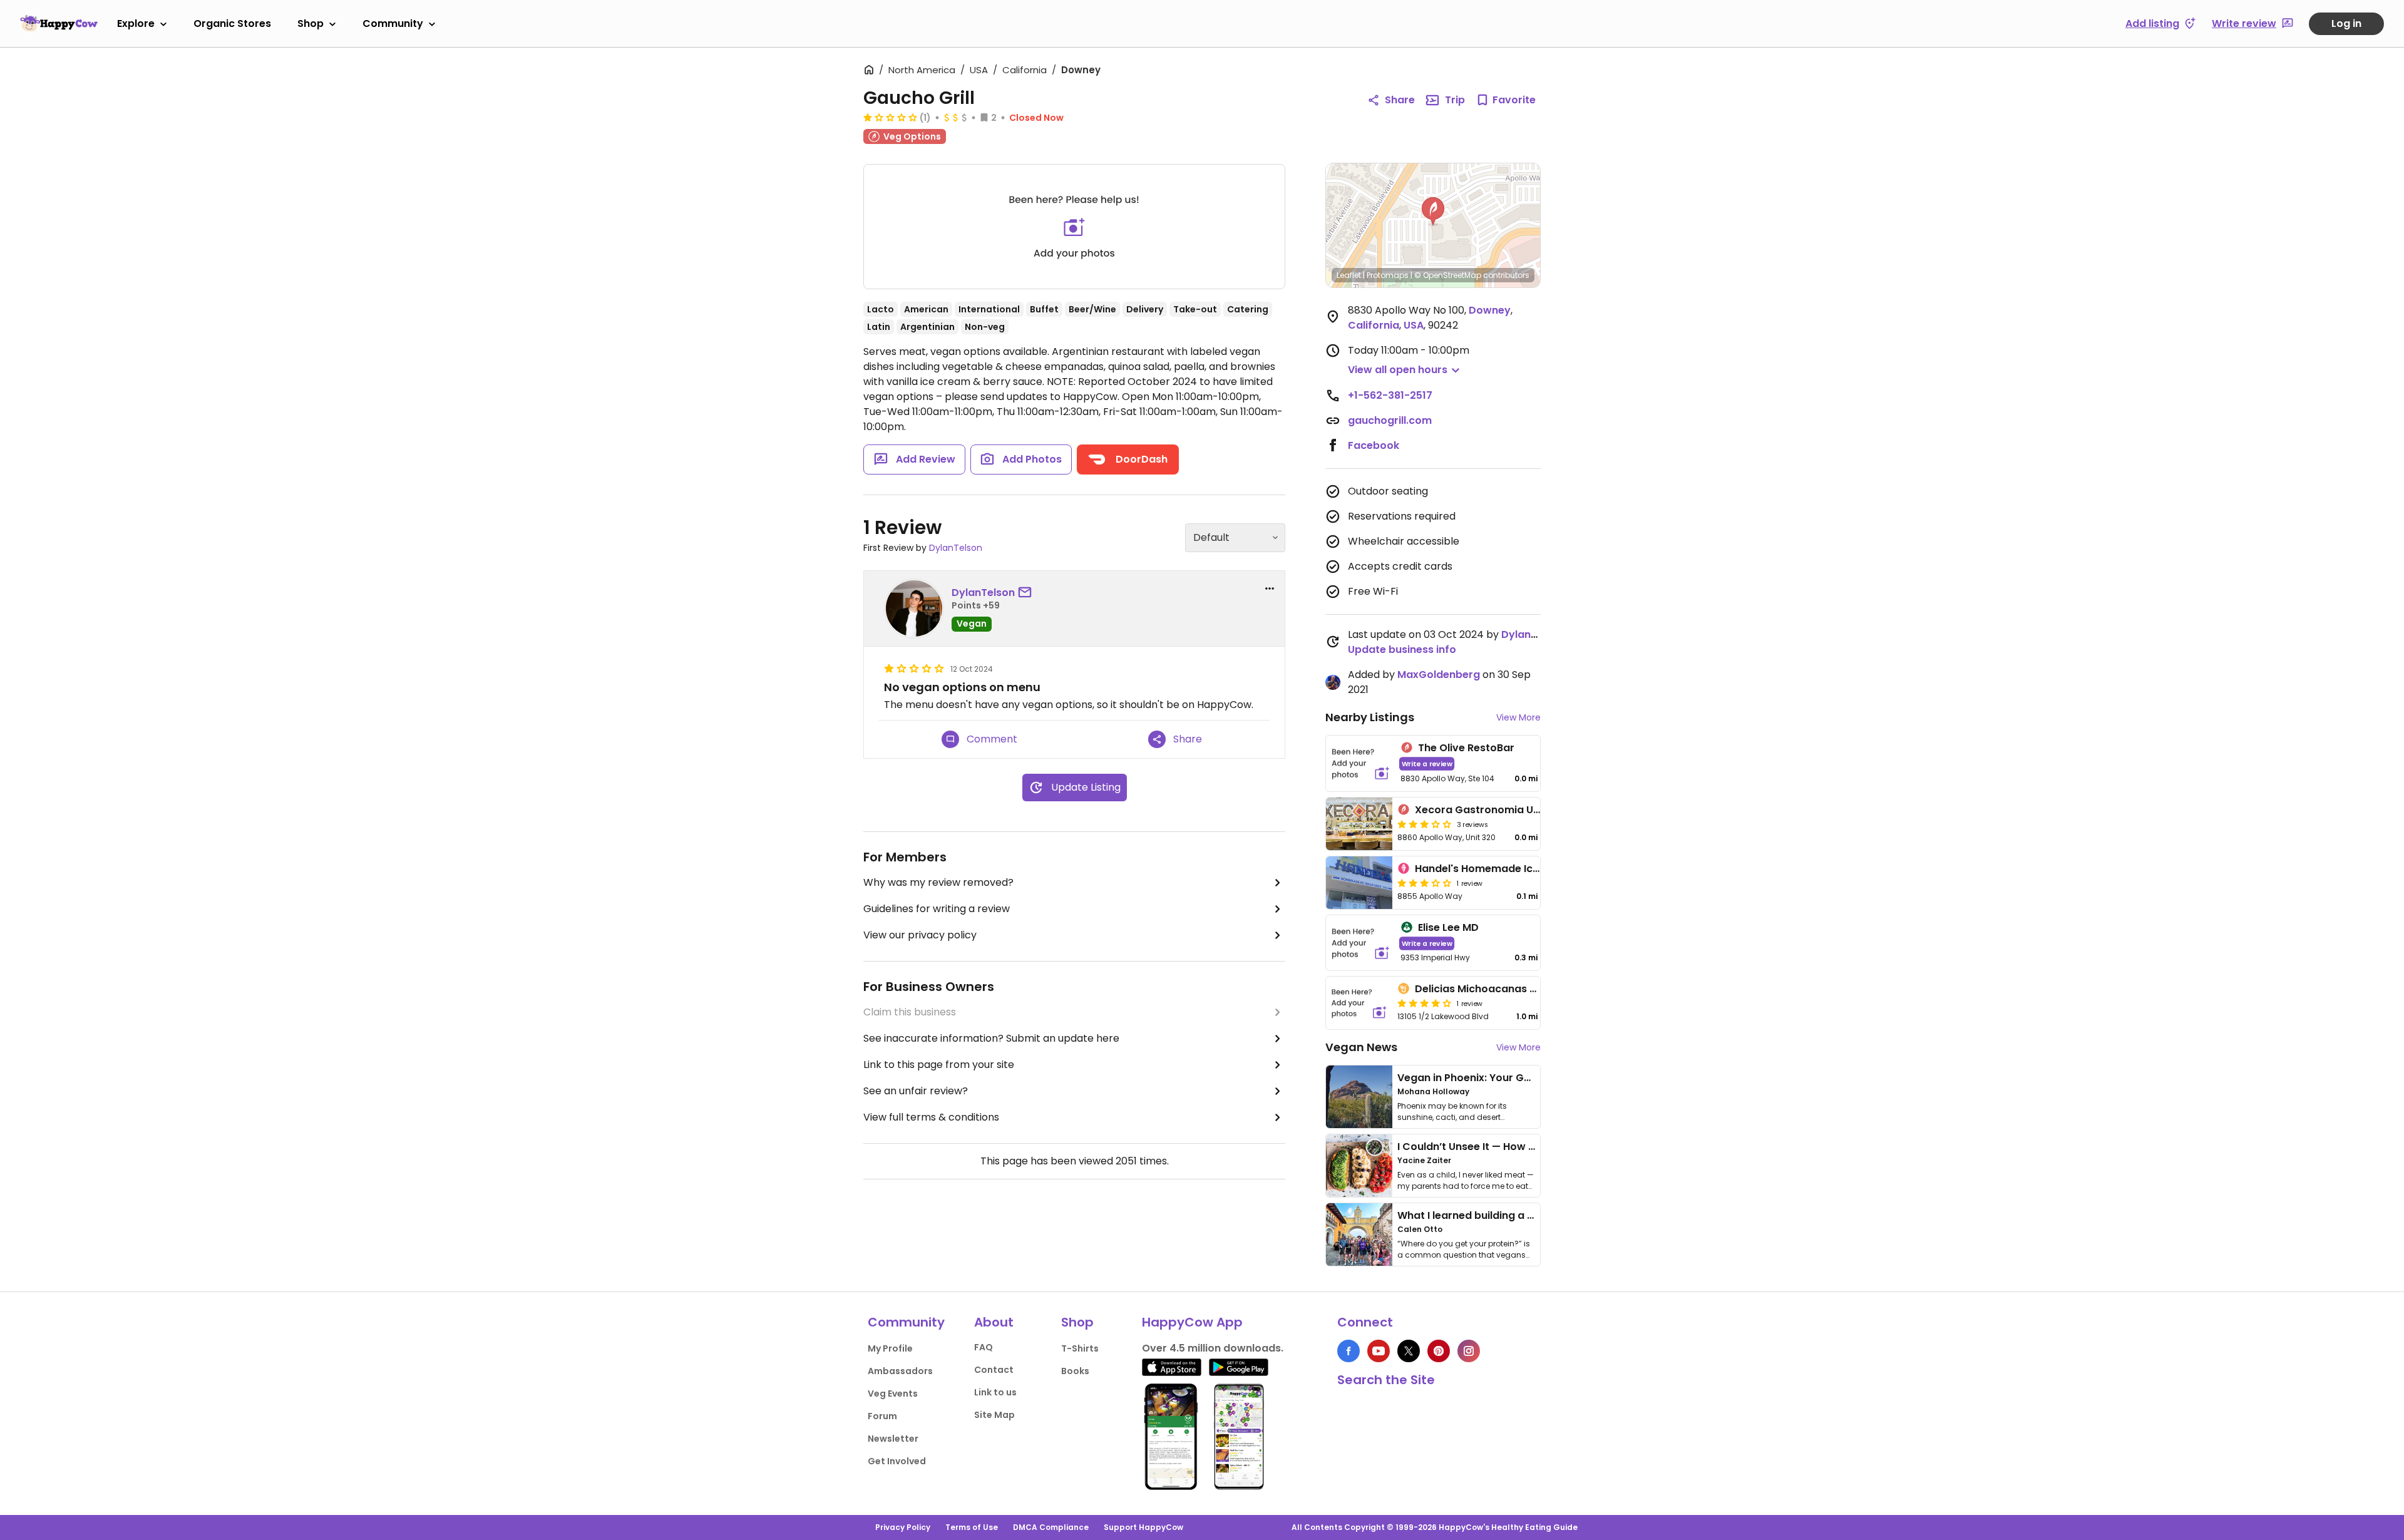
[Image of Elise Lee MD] (1361, 943)
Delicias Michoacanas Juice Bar (1496, 989)
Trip (1455, 100)
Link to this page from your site (939, 1065)
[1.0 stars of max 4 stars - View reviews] (890, 117)
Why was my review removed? (938, 882)
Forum (882, 1416)
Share (1400, 100)
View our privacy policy (920, 935)
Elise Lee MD (1448, 927)
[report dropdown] (1270, 588)
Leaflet (1349, 275)
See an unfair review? (916, 1091)
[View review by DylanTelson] (914, 608)
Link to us (995, 1392)
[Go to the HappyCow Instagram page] (1469, 1351)
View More (1518, 717)
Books (1075, 1371)
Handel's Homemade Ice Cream (1496, 869)
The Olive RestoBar (1466, 748)
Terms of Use (972, 1527)
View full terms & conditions (931, 1117)
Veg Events (893, 1394)
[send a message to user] (1027, 593)
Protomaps (1388, 275)
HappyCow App (1192, 1322)
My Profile (890, 1348)
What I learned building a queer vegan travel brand (1528, 1215)
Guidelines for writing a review (937, 909)
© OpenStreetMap (1448, 275)
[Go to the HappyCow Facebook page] (1348, 1351)
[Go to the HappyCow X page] (1409, 1351)
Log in (2346, 23)
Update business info (1402, 649)
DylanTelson (956, 548)
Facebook (1374, 445)
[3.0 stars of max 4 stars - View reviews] (1424, 824)
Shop (311, 23)
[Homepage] (59, 23)
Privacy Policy (903, 1527)
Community (393, 23)
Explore (136, 23)
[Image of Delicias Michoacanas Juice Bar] (1359, 1003)
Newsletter (893, 1439)
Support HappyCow (1143, 1527)
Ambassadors (900, 1371)
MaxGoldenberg (1439, 675)
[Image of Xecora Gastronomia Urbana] (1359, 824)
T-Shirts (1080, 1348)
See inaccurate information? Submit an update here (991, 1038)
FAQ (984, 1347)
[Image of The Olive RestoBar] (1361, 763)
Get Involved (897, 1461)
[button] (1433, 212)
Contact (994, 1370)
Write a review (1427, 763)
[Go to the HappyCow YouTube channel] (1379, 1351)
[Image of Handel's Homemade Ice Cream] (1359, 883)
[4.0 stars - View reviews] (1424, 1003)
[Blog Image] (1359, 1097)
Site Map (994, 1415)
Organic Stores (232, 23)
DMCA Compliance (1051, 1527)
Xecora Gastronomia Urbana (1490, 810)
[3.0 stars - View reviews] (1424, 883)
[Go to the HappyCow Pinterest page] (1439, 1351)
